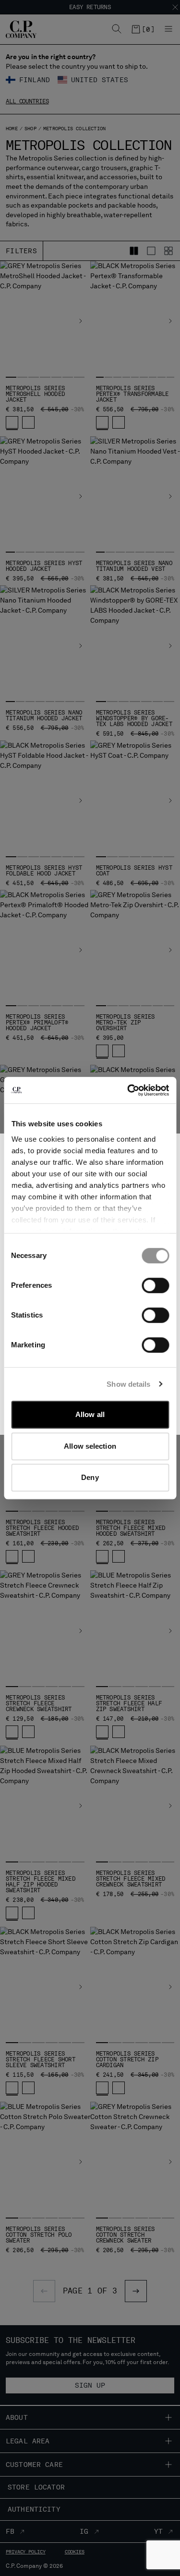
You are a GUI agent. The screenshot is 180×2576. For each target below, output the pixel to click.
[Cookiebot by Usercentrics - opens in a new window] (128, 1090)
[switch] (155, 1285)
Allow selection (90, 1446)
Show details (128, 1384)
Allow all (90, 1414)
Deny (90, 1477)
